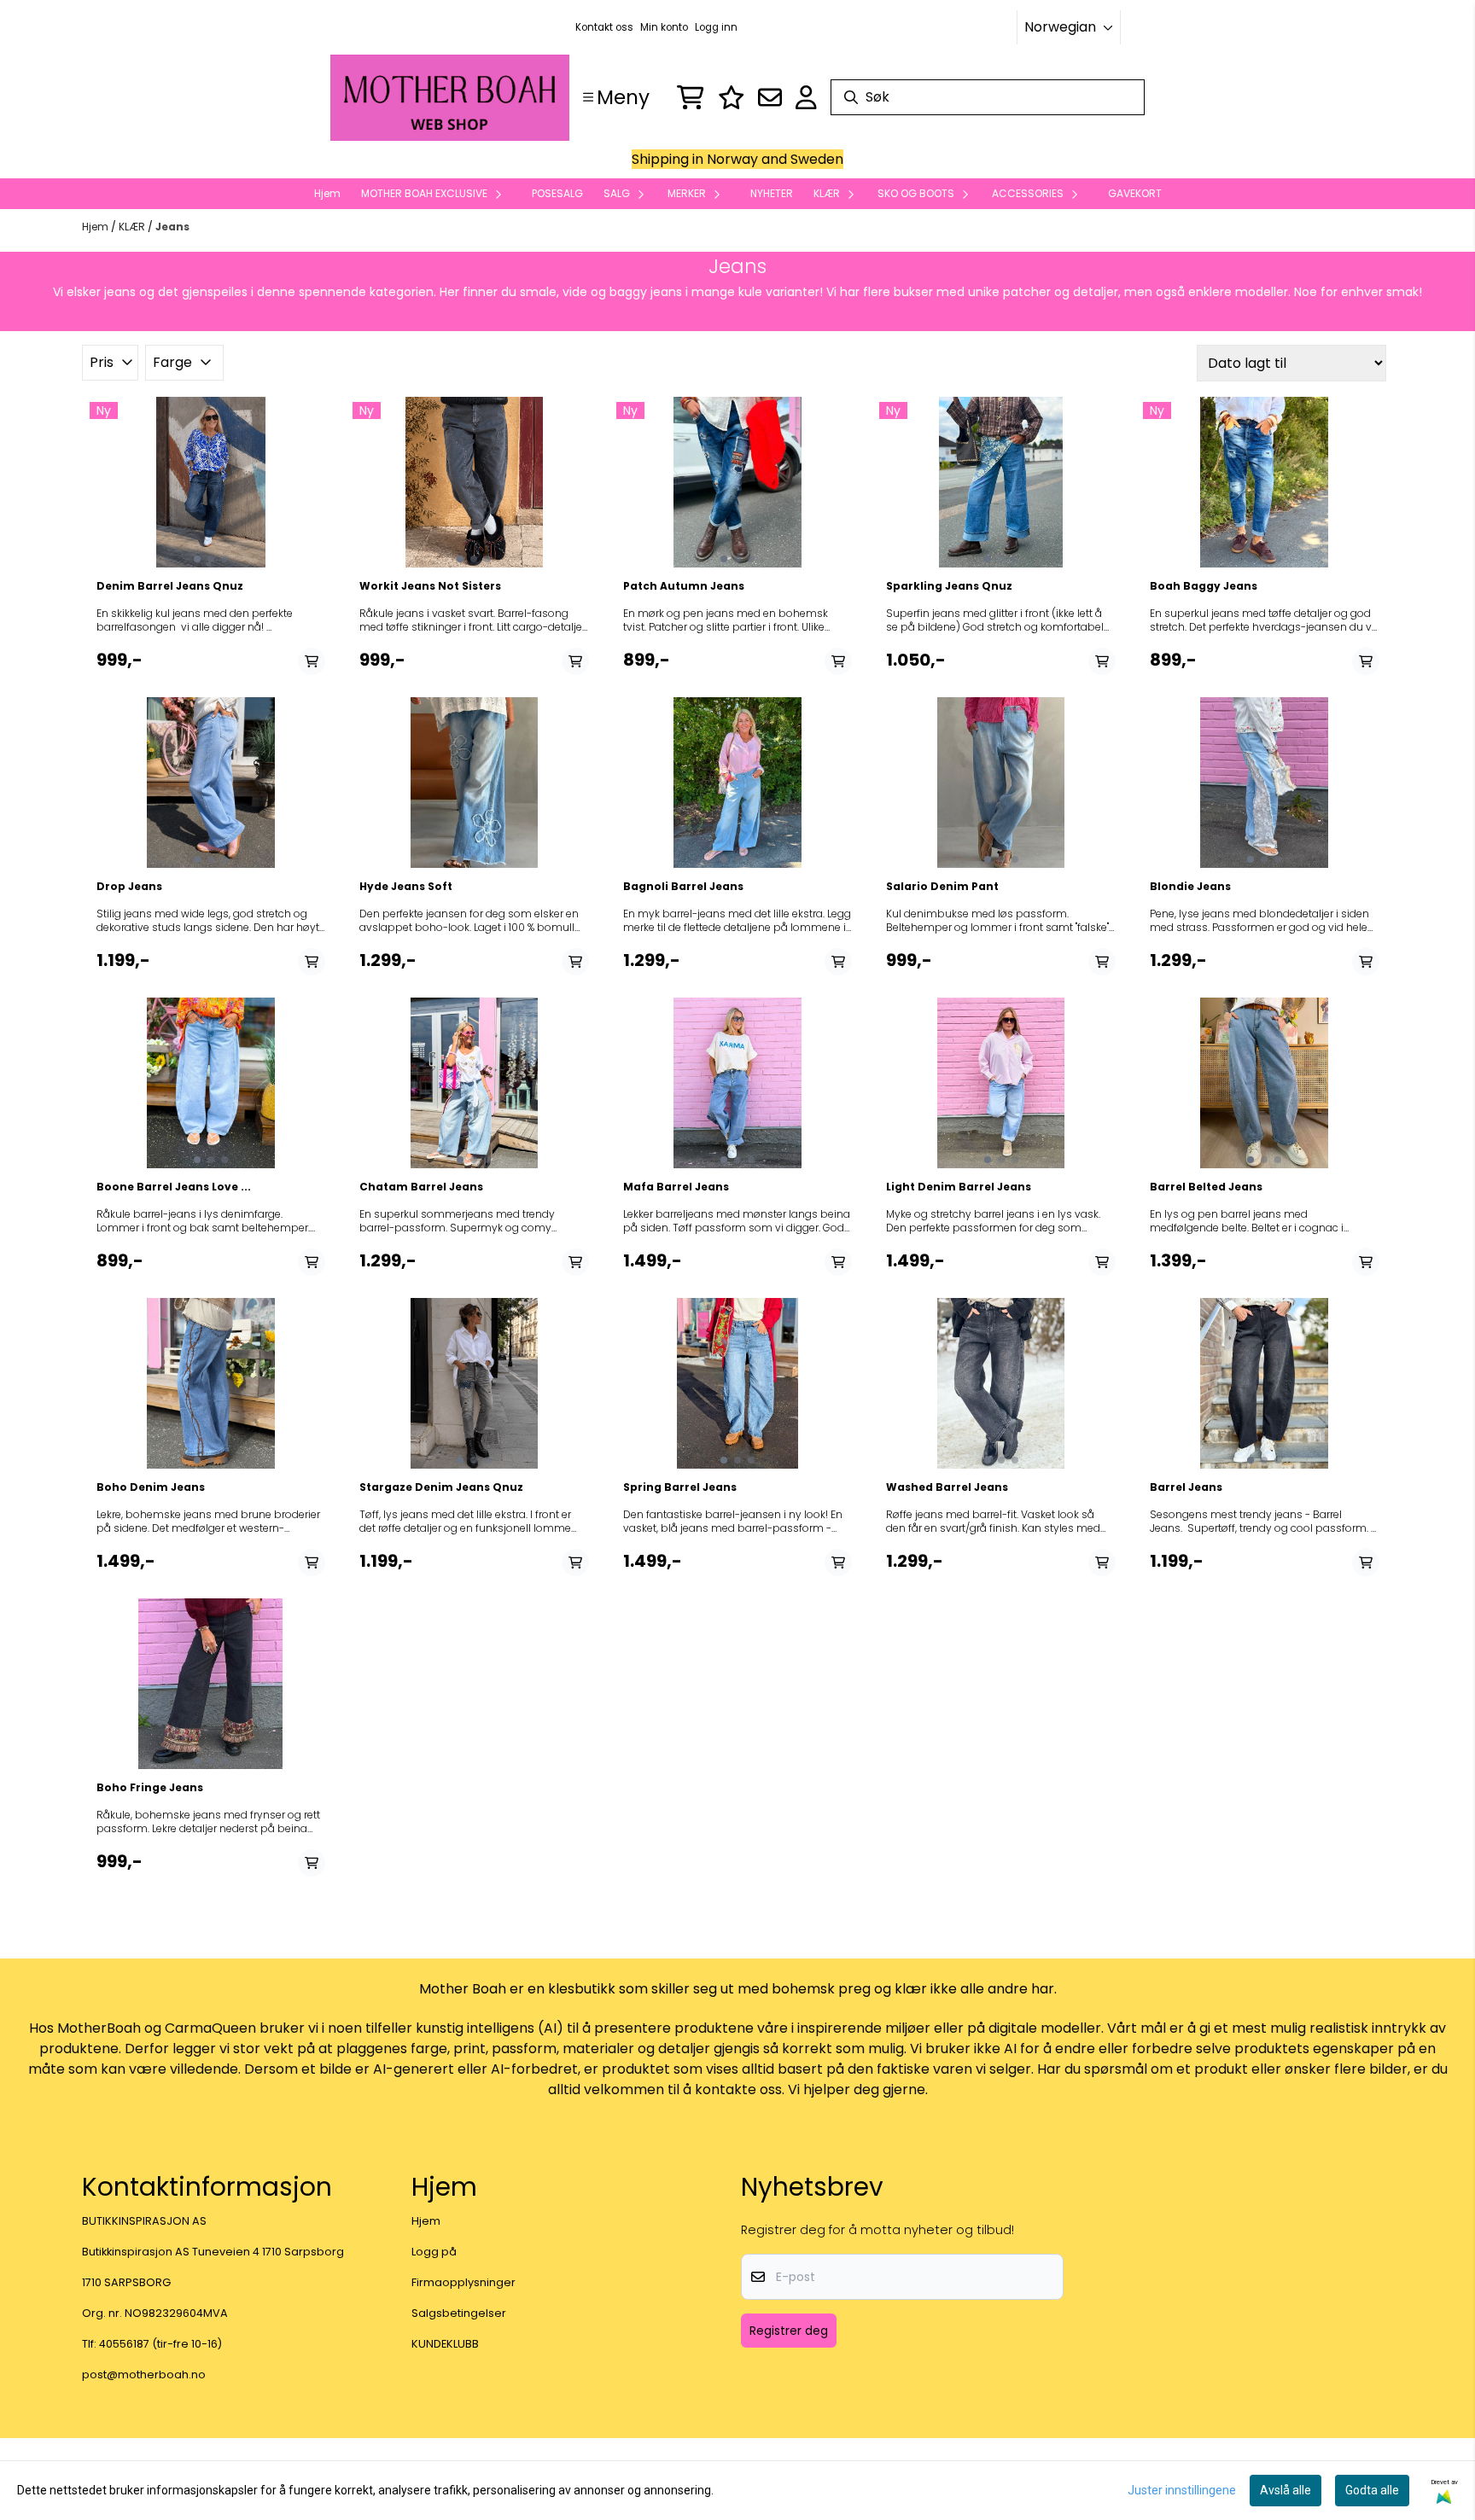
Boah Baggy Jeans (1204, 586)
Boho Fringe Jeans (150, 1788)
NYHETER (772, 193)
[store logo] (450, 98)
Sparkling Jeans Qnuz (949, 586)
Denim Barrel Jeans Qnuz (170, 586)
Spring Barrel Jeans (680, 1487)
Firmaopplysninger (463, 2282)
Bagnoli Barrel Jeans (683, 887)
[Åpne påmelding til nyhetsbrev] (770, 97)
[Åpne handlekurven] (691, 97)
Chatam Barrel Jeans (421, 1187)
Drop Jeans (129, 887)
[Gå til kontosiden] (806, 97)
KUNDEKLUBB (445, 2344)
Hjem (96, 227)
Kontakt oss (604, 27)
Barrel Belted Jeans (1206, 1187)
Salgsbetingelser (459, 2313)
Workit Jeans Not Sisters (430, 586)
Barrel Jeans (1186, 1487)
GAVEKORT (1135, 193)
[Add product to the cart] (312, 661)
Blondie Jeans (1190, 887)
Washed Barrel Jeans (947, 1487)
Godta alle (1372, 2490)
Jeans (172, 227)
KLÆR (133, 227)
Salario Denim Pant (942, 887)
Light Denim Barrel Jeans (959, 1187)
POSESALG (557, 193)
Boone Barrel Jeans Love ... (174, 1187)
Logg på (434, 2252)
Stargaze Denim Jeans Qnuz (441, 1487)
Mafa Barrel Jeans (676, 1187)
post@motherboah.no (144, 2375)
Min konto (664, 27)
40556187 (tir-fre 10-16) (160, 2344)
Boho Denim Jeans (151, 1487)
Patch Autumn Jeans (684, 586)
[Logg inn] (732, 97)
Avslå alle (1286, 2490)
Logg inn (716, 27)
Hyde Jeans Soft (406, 887)
